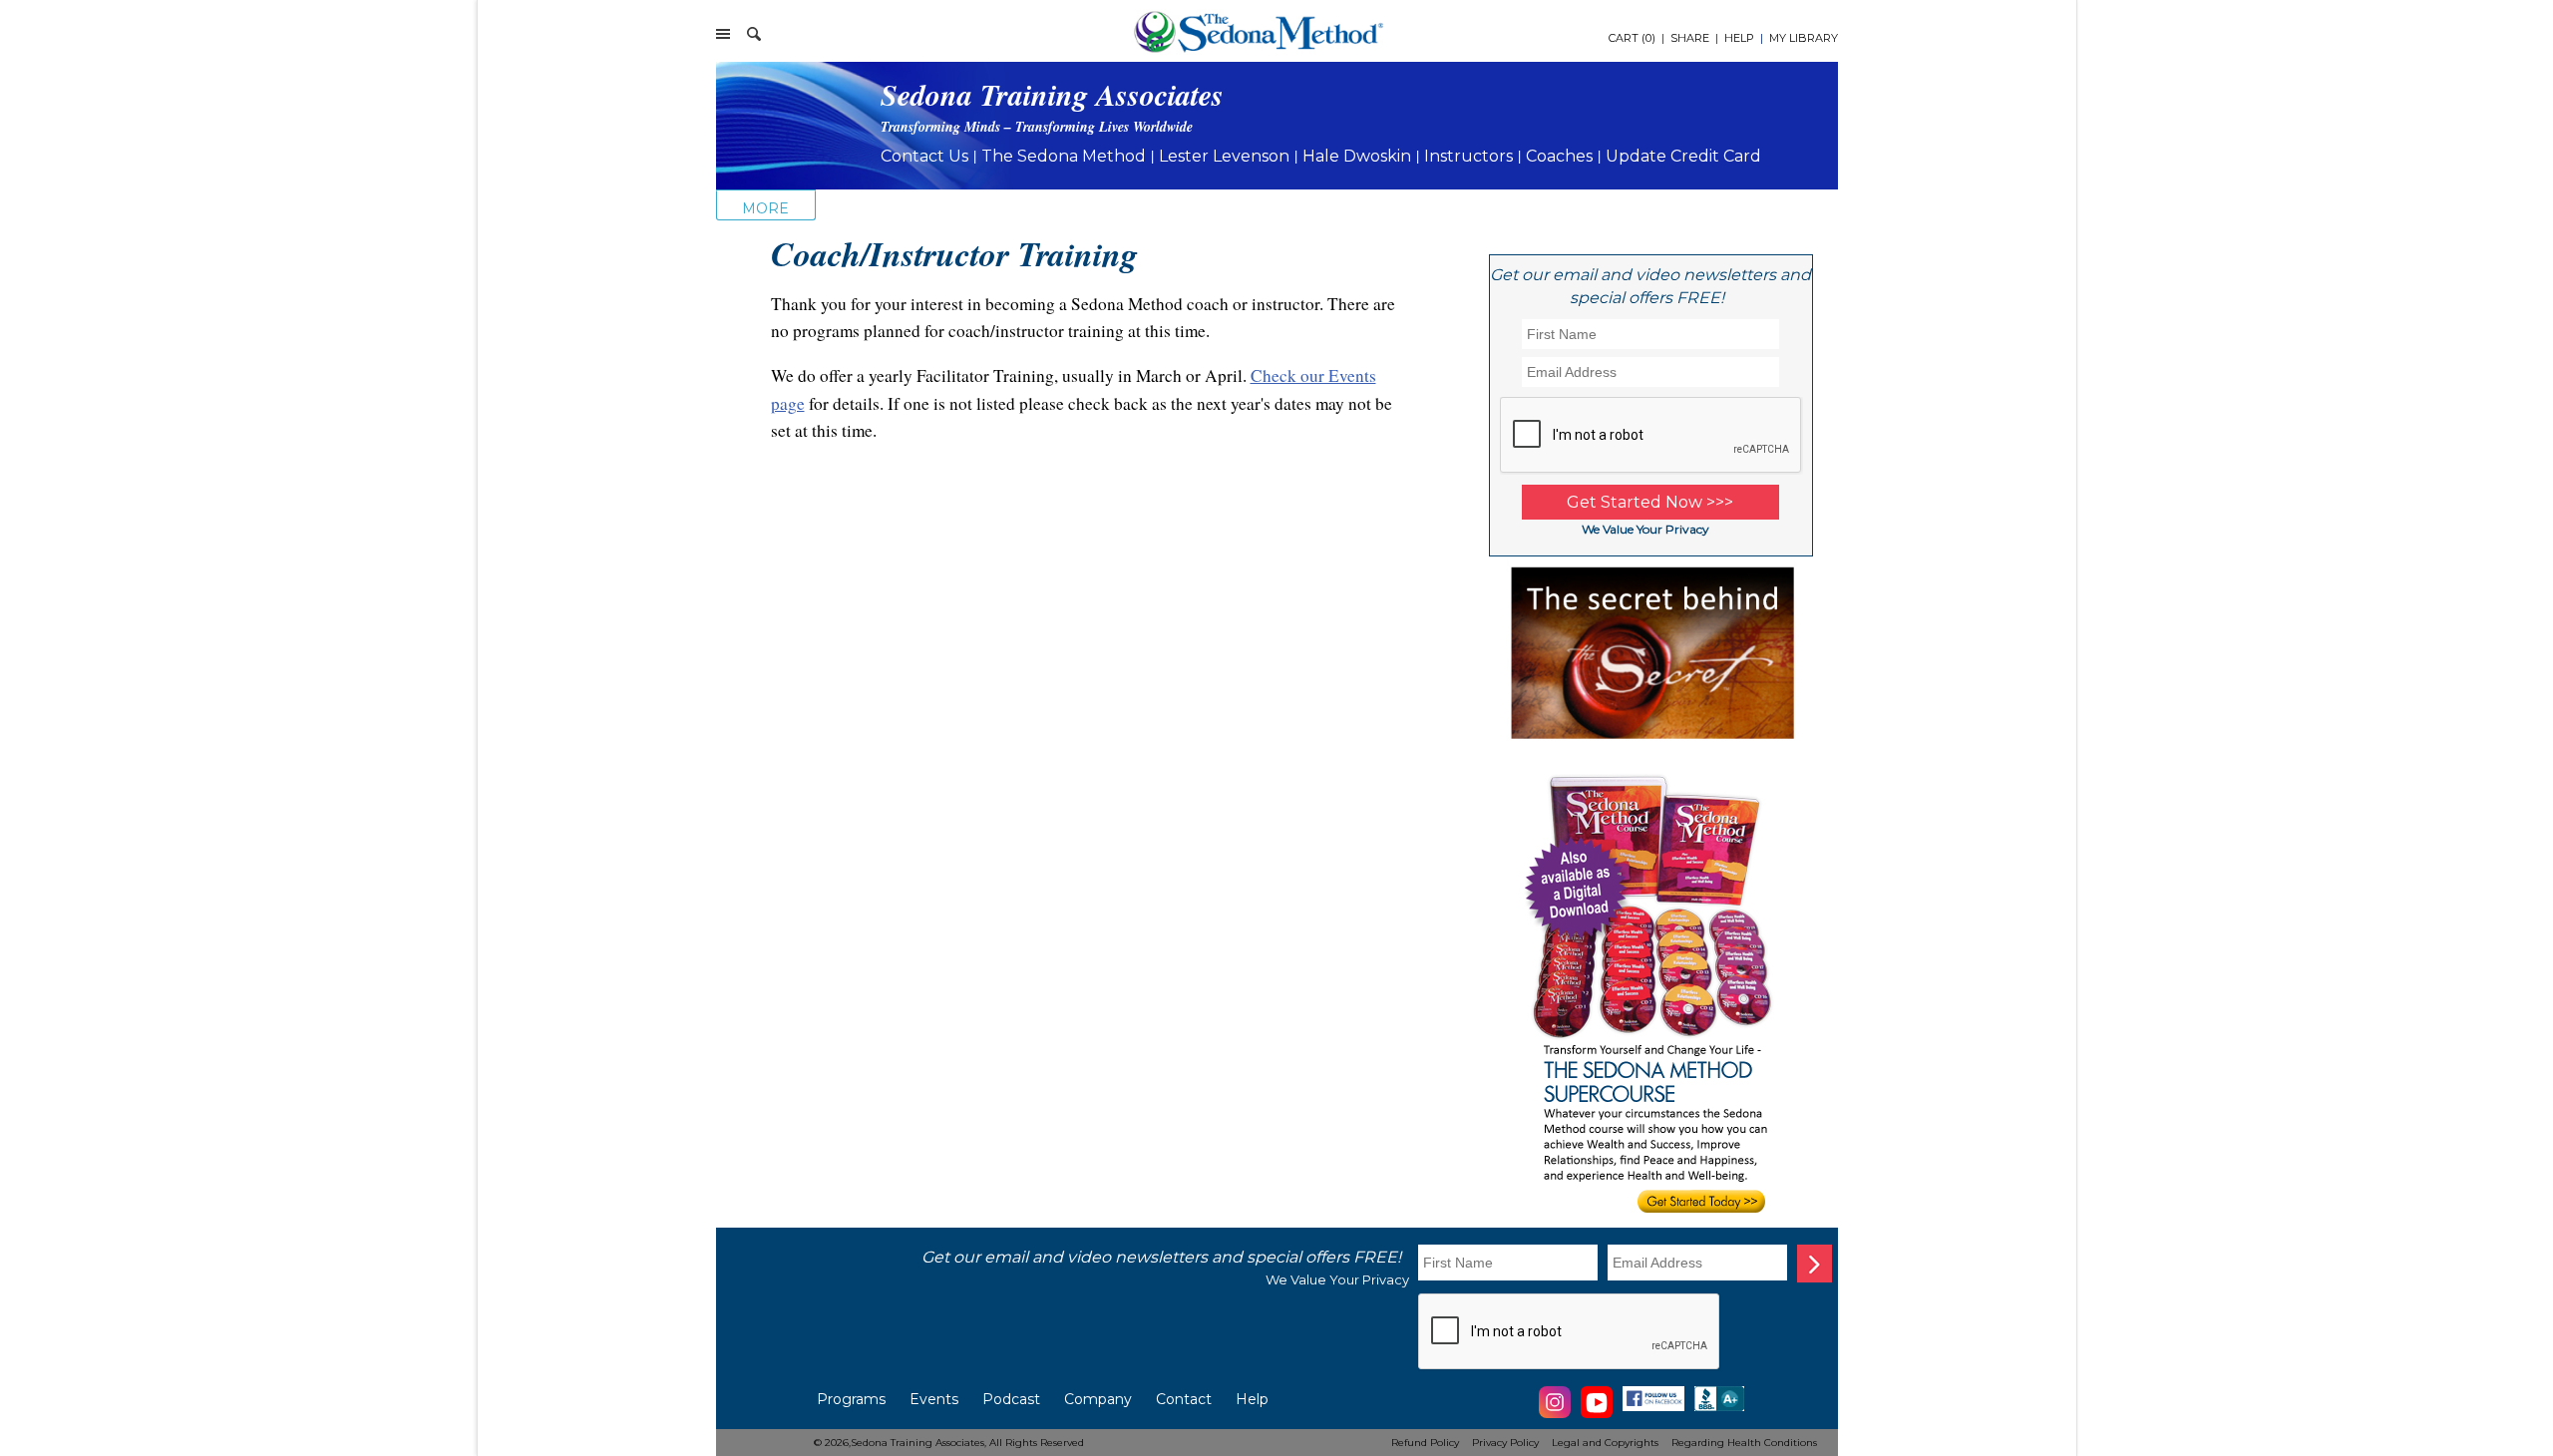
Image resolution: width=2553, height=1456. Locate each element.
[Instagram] (1555, 1415)
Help (1252, 1399)
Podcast (1011, 1399)
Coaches (1559, 156)
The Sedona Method (1064, 156)
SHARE (1690, 38)
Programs (851, 1399)
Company (1098, 1399)
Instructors (1468, 156)
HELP (1739, 38)
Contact (1184, 1399)
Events (934, 1399)
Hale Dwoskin (1357, 156)
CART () (1632, 38)
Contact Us (924, 156)
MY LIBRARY (1804, 38)
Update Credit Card (1683, 156)
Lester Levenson (1224, 156)
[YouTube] (1597, 1415)
